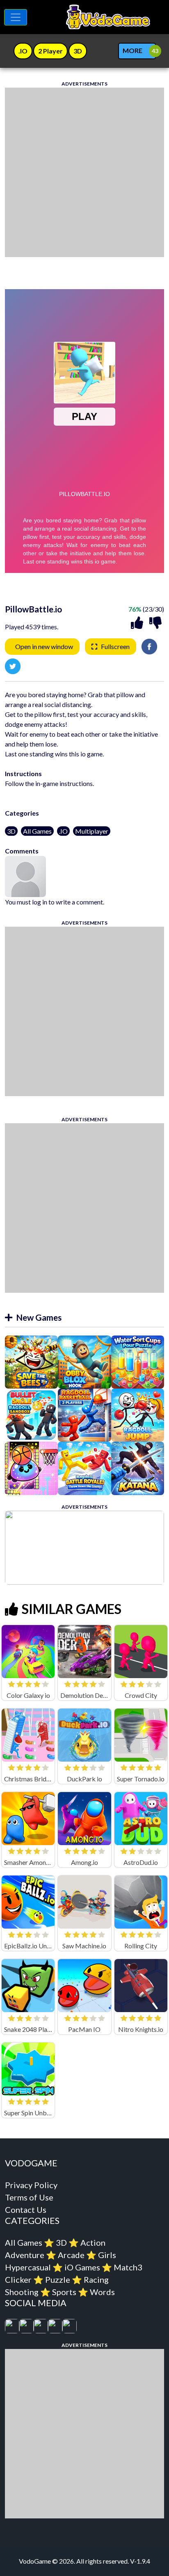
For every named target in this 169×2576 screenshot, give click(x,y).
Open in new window (44, 646)
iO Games (82, 2267)
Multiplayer (92, 831)
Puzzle (58, 2279)
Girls (107, 2255)
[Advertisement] (84, 172)
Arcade (71, 2255)
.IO (63, 831)
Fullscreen (115, 646)
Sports (64, 2292)
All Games (37, 831)
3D (11, 831)
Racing (96, 2279)
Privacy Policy (31, 2185)
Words (102, 2292)
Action (93, 2242)
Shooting (22, 2292)
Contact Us (26, 2210)
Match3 (128, 2267)
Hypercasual (28, 2267)
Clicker (18, 2279)
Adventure (25, 2255)
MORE (132, 50)
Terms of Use (29, 2197)
